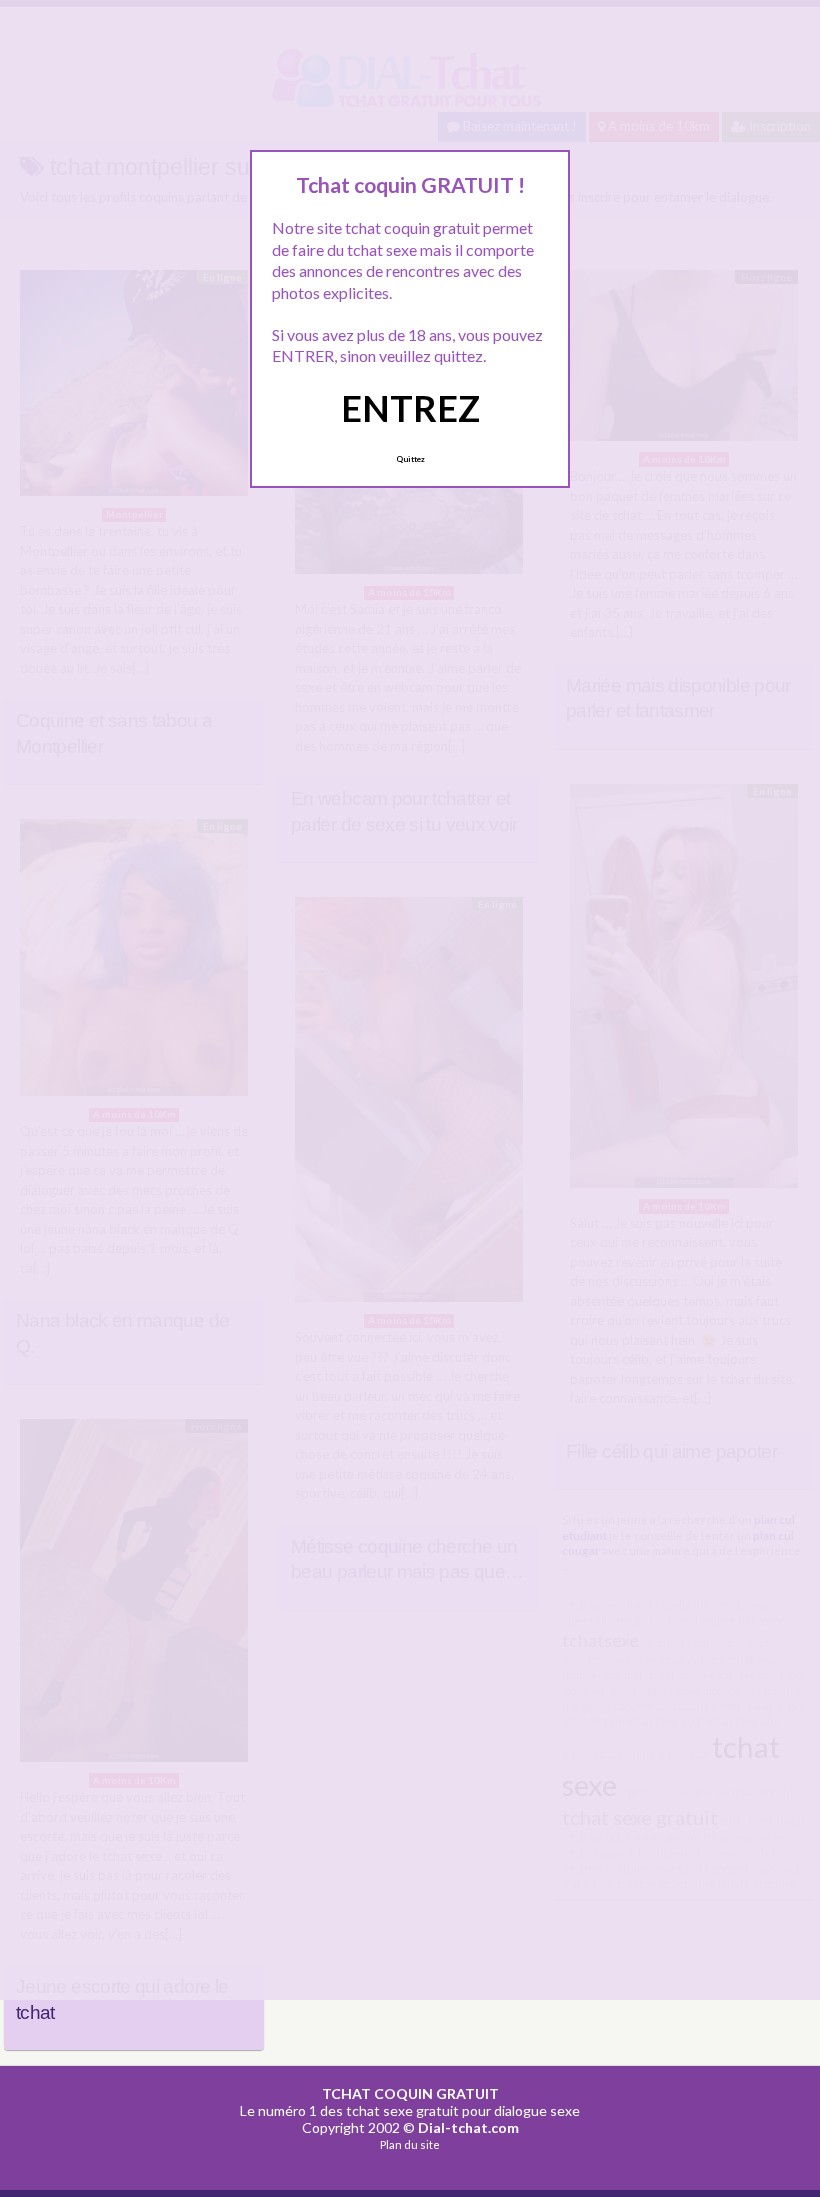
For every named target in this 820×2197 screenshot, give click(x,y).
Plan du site (410, 2144)
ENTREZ (410, 408)
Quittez (410, 459)
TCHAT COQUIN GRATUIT (410, 2093)
